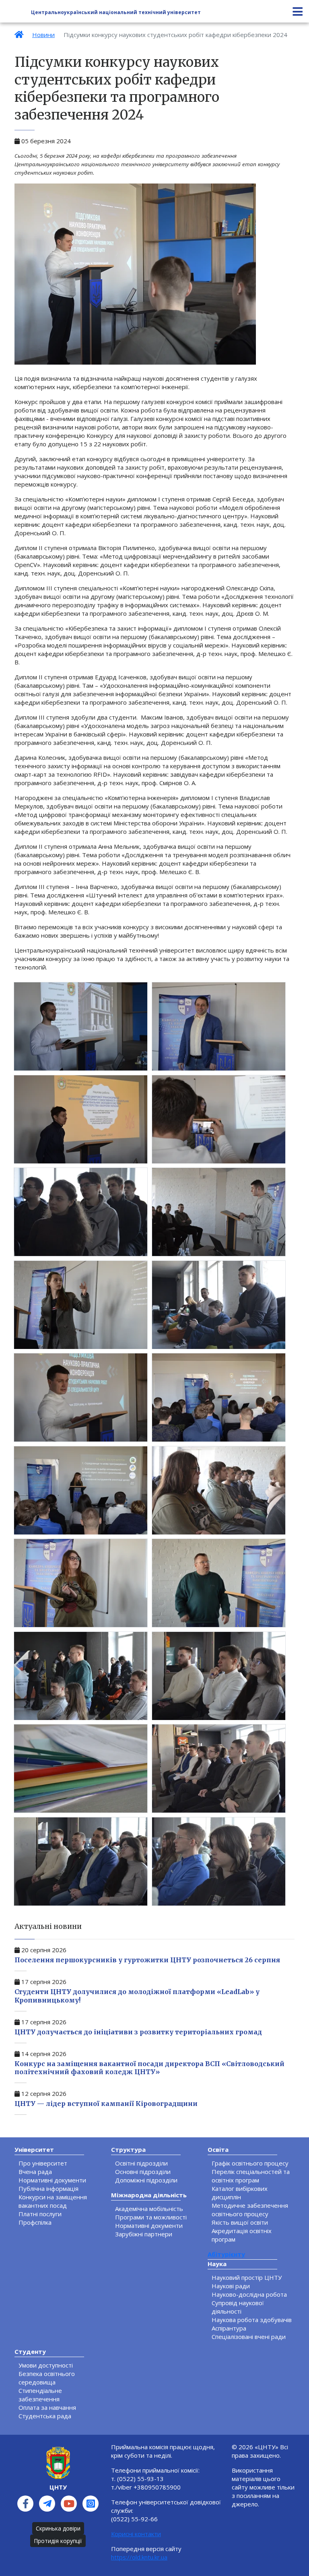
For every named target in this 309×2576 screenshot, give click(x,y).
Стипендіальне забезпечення (40, 2395)
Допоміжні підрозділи (146, 2180)
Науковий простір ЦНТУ (247, 2277)
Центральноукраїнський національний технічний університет (116, 12)
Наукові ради (231, 2286)
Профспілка (35, 2222)
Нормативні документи (52, 2180)
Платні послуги (40, 2214)
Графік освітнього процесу (250, 2163)
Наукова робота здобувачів (252, 2320)
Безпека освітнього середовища (47, 2378)
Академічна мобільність (149, 2209)
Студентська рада (45, 2416)
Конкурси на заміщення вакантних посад (53, 2201)
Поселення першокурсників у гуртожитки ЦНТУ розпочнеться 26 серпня (147, 1960)
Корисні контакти (136, 2534)
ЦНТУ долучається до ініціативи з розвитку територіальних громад (138, 2032)
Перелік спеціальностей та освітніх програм (251, 2176)
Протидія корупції (58, 2541)
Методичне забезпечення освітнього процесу (250, 2210)
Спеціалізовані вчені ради (249, 2337)
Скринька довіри (58, 2528)
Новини (43, 35)
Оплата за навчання (47, 2407)
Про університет (43, 2163)
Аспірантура (229, 2328)
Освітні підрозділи (141, 2163)
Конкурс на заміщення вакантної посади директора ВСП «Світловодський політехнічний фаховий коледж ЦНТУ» (149, 2068)
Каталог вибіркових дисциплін (240, 2193)
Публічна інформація (48, 2188)
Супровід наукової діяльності (238, 2307)
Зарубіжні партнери (144, 2234)
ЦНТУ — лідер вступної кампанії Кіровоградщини (106, 2104)
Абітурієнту (226, 2254)
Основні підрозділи (143, 2172)
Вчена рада (35, 2172)
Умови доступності (46, 2365)
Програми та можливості (151, 2217)
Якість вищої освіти (240, 2222)
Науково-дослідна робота (249, 2294)
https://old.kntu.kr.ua (139, 2557)
